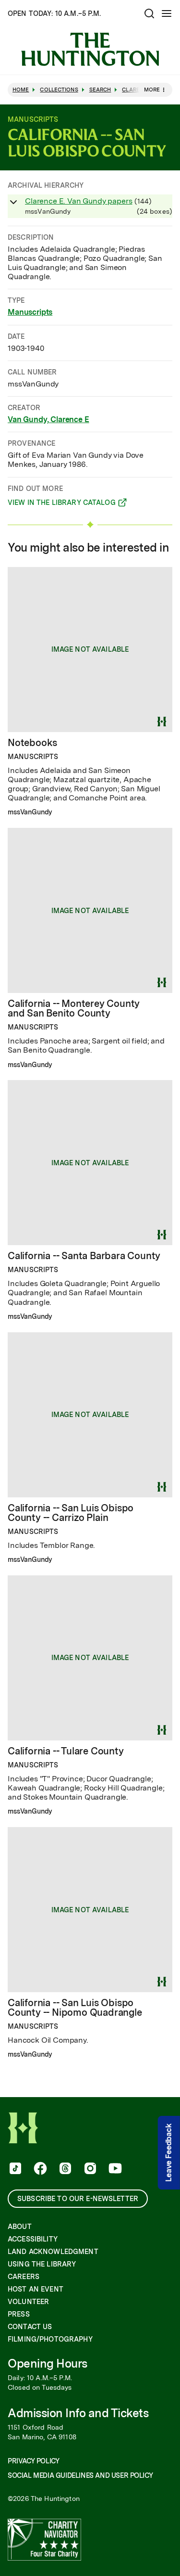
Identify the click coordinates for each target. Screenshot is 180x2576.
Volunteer (28, 2302)
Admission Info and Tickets (78, 2413)
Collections (59, 90)
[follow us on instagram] (89, 2169)
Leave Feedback (169, 2153)
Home (21, 90)
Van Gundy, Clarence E (48, 419)
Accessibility (33, 2239)
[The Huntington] (90, 49)
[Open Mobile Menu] (167, 13)
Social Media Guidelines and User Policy (80, 2475)
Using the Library (42, 2264)
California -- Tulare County (66, 1751)
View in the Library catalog (62, 504)
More (152, 90)
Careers (24, 2277)
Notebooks (32, 743)
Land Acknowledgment (53, 2252)
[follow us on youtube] (114, 2169)
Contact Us (30, 2327)
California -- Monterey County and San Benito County (74, 1008)
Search (100, 90)
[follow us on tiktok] (14, 2169)
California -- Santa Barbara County (84, 1256)
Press (19, 2314)
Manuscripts (30, 312)
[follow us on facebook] (39, 2169)
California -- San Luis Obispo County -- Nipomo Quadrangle (75, 2008)
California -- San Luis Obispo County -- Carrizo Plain (71, 1513)
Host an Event (36, 2289)
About (20, 2227)
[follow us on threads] (64, 2169)
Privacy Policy (33, 2461)
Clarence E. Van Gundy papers (79, 201)
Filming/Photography (50, 2339)
